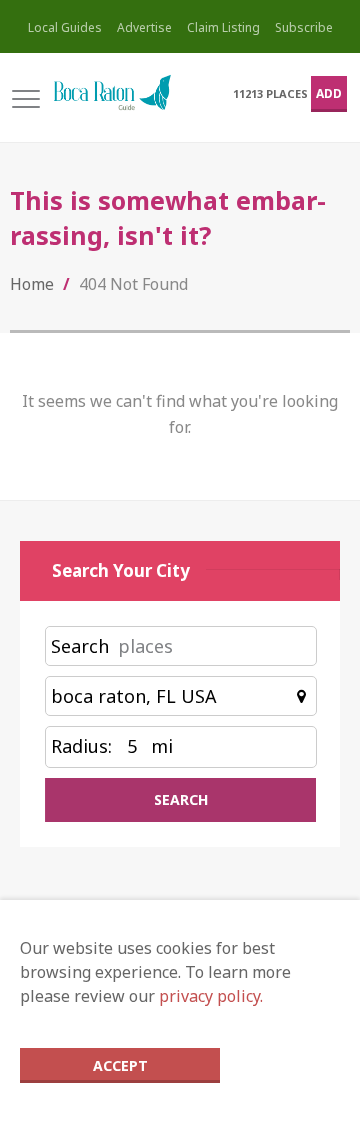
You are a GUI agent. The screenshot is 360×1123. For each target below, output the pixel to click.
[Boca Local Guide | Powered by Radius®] (112, 93)
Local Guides (65, 27)
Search (80, 646)
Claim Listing (223, 27)
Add (329, 93)
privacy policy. (211, 996)
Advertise (144, 27)
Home (32, 284)
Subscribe (304, 27)
